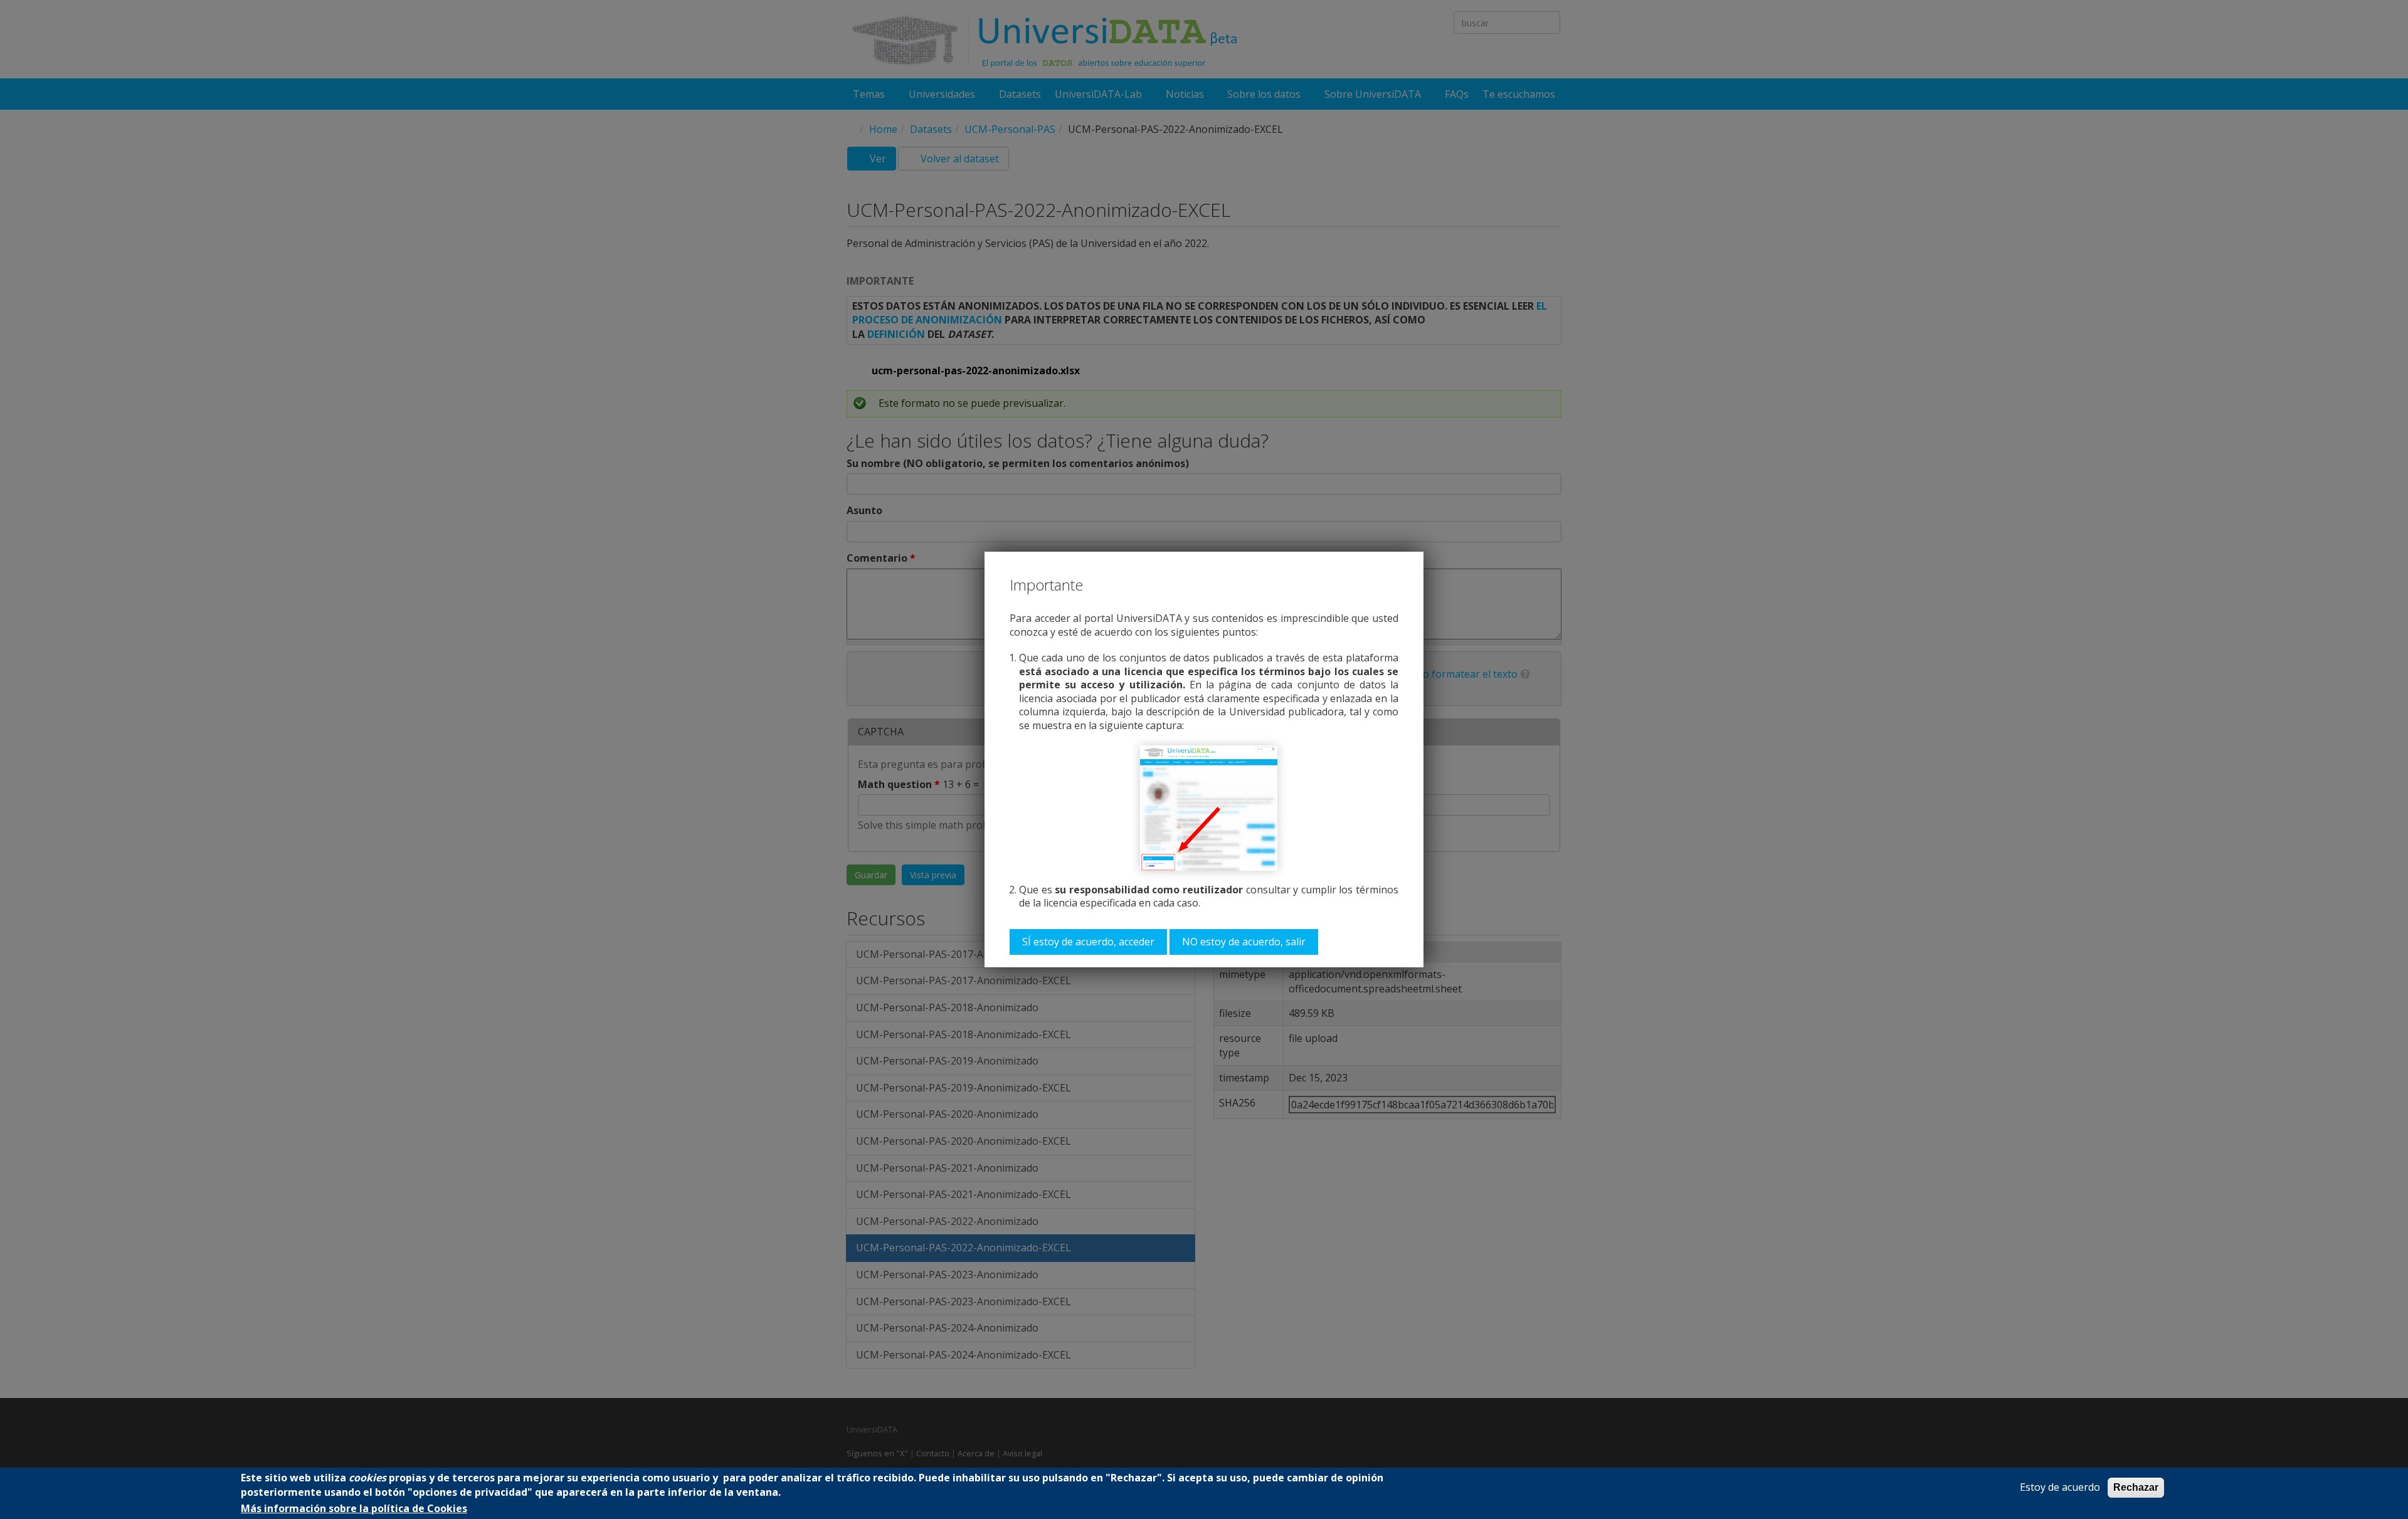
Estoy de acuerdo (2060, 1487)
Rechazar (2136, 1487)
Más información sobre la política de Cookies (354, 1509)
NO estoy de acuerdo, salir (1244, 942)
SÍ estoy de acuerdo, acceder (1088, 942)
